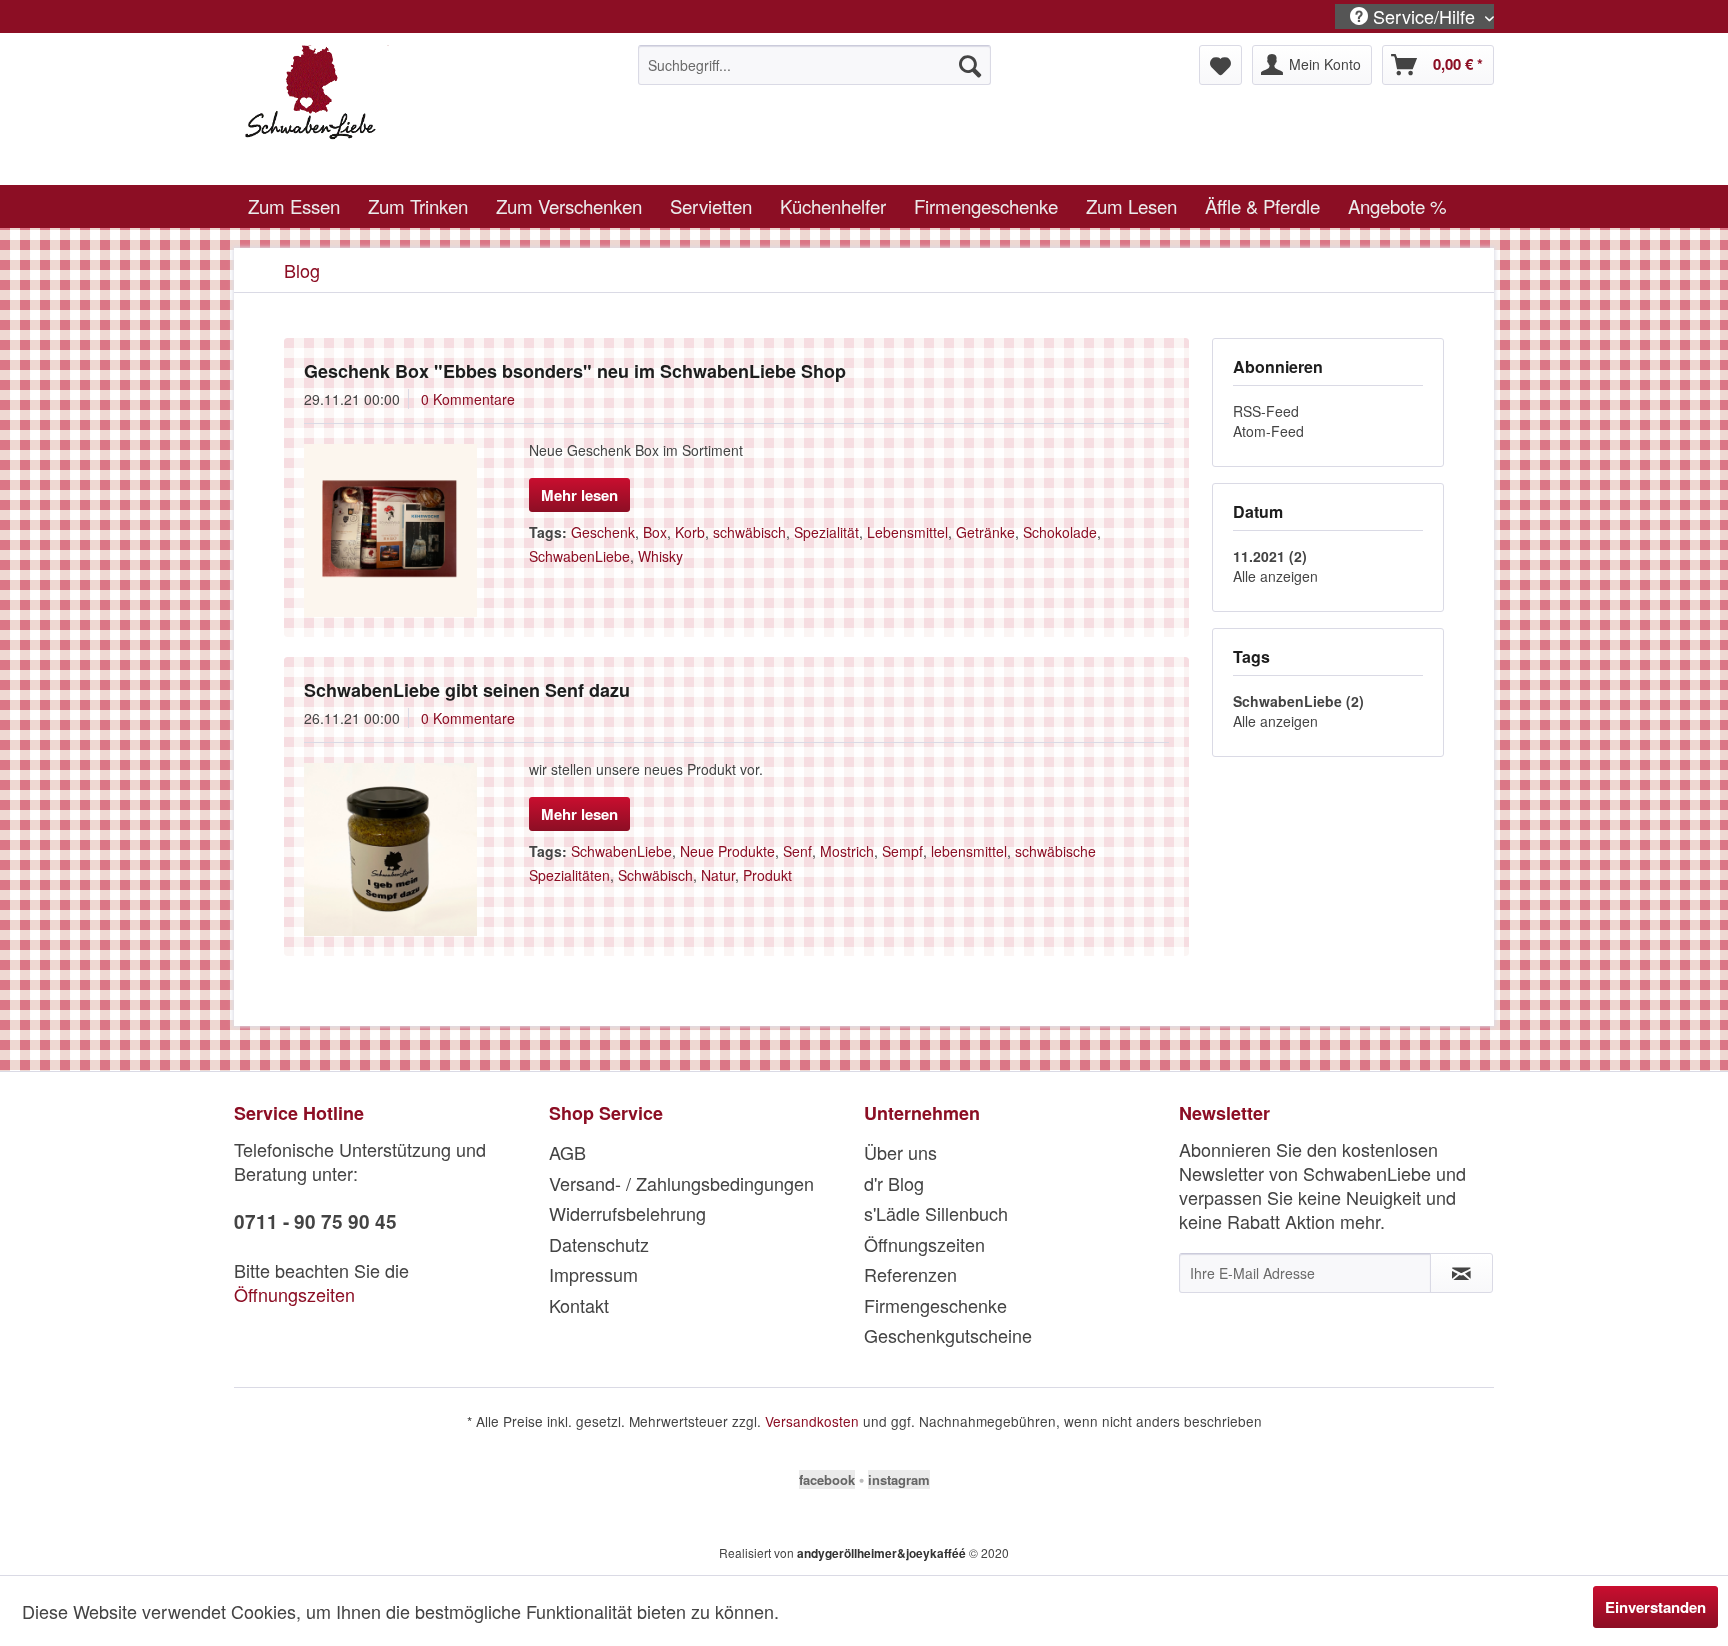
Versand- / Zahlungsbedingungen (681, 1183)
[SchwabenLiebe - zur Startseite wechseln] (395, 110)
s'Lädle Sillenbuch (936, 1213)
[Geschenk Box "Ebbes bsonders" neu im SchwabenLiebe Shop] (390, 530)
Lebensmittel (907, 532)
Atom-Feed (1268, 431)
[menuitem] (814, 65)
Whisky (660, 556)
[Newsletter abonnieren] (1461, 1273)
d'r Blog (894, 1183)
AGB (567, 1152)
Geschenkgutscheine (948, 1335)
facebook (827, 1479)
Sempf (902, 851)
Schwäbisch (655, 875)
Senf (797, 851)
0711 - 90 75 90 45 (315, 1221)
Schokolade (1060, 532)
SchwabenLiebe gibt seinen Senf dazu (467, 690)
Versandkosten (812, 1421)
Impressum (593, 1274)
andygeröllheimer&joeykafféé (881, 1553)
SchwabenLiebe (579, 556)
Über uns (900, 1152)
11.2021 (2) (1270, 556)
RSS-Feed (1266, 411)
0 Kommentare (468, 399)
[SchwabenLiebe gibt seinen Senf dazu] (390, 849)
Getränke (985, 532)
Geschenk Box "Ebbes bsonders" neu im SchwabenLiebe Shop (575, 371)
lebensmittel (969, 851)
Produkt (767, 875)
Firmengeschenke (935, 1305)
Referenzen (910, 1274)
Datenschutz (599, 1244)
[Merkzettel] (1220, 65)
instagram (899, 1479)
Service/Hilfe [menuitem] (1424, 16)
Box (655, 532)
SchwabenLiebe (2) (1298, 701)
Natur (718, 875)
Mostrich (847, 851)
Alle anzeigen (1275, 576)
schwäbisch (749, 532)
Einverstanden (1655, 1607)
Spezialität (826, 532)
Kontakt (579, 1305)
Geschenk (603, 532)
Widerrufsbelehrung (627, 1213)
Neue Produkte (727, 851)
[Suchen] (970, 65)
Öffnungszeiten (294, 1294)
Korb (690, 532)
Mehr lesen (579, 495)
